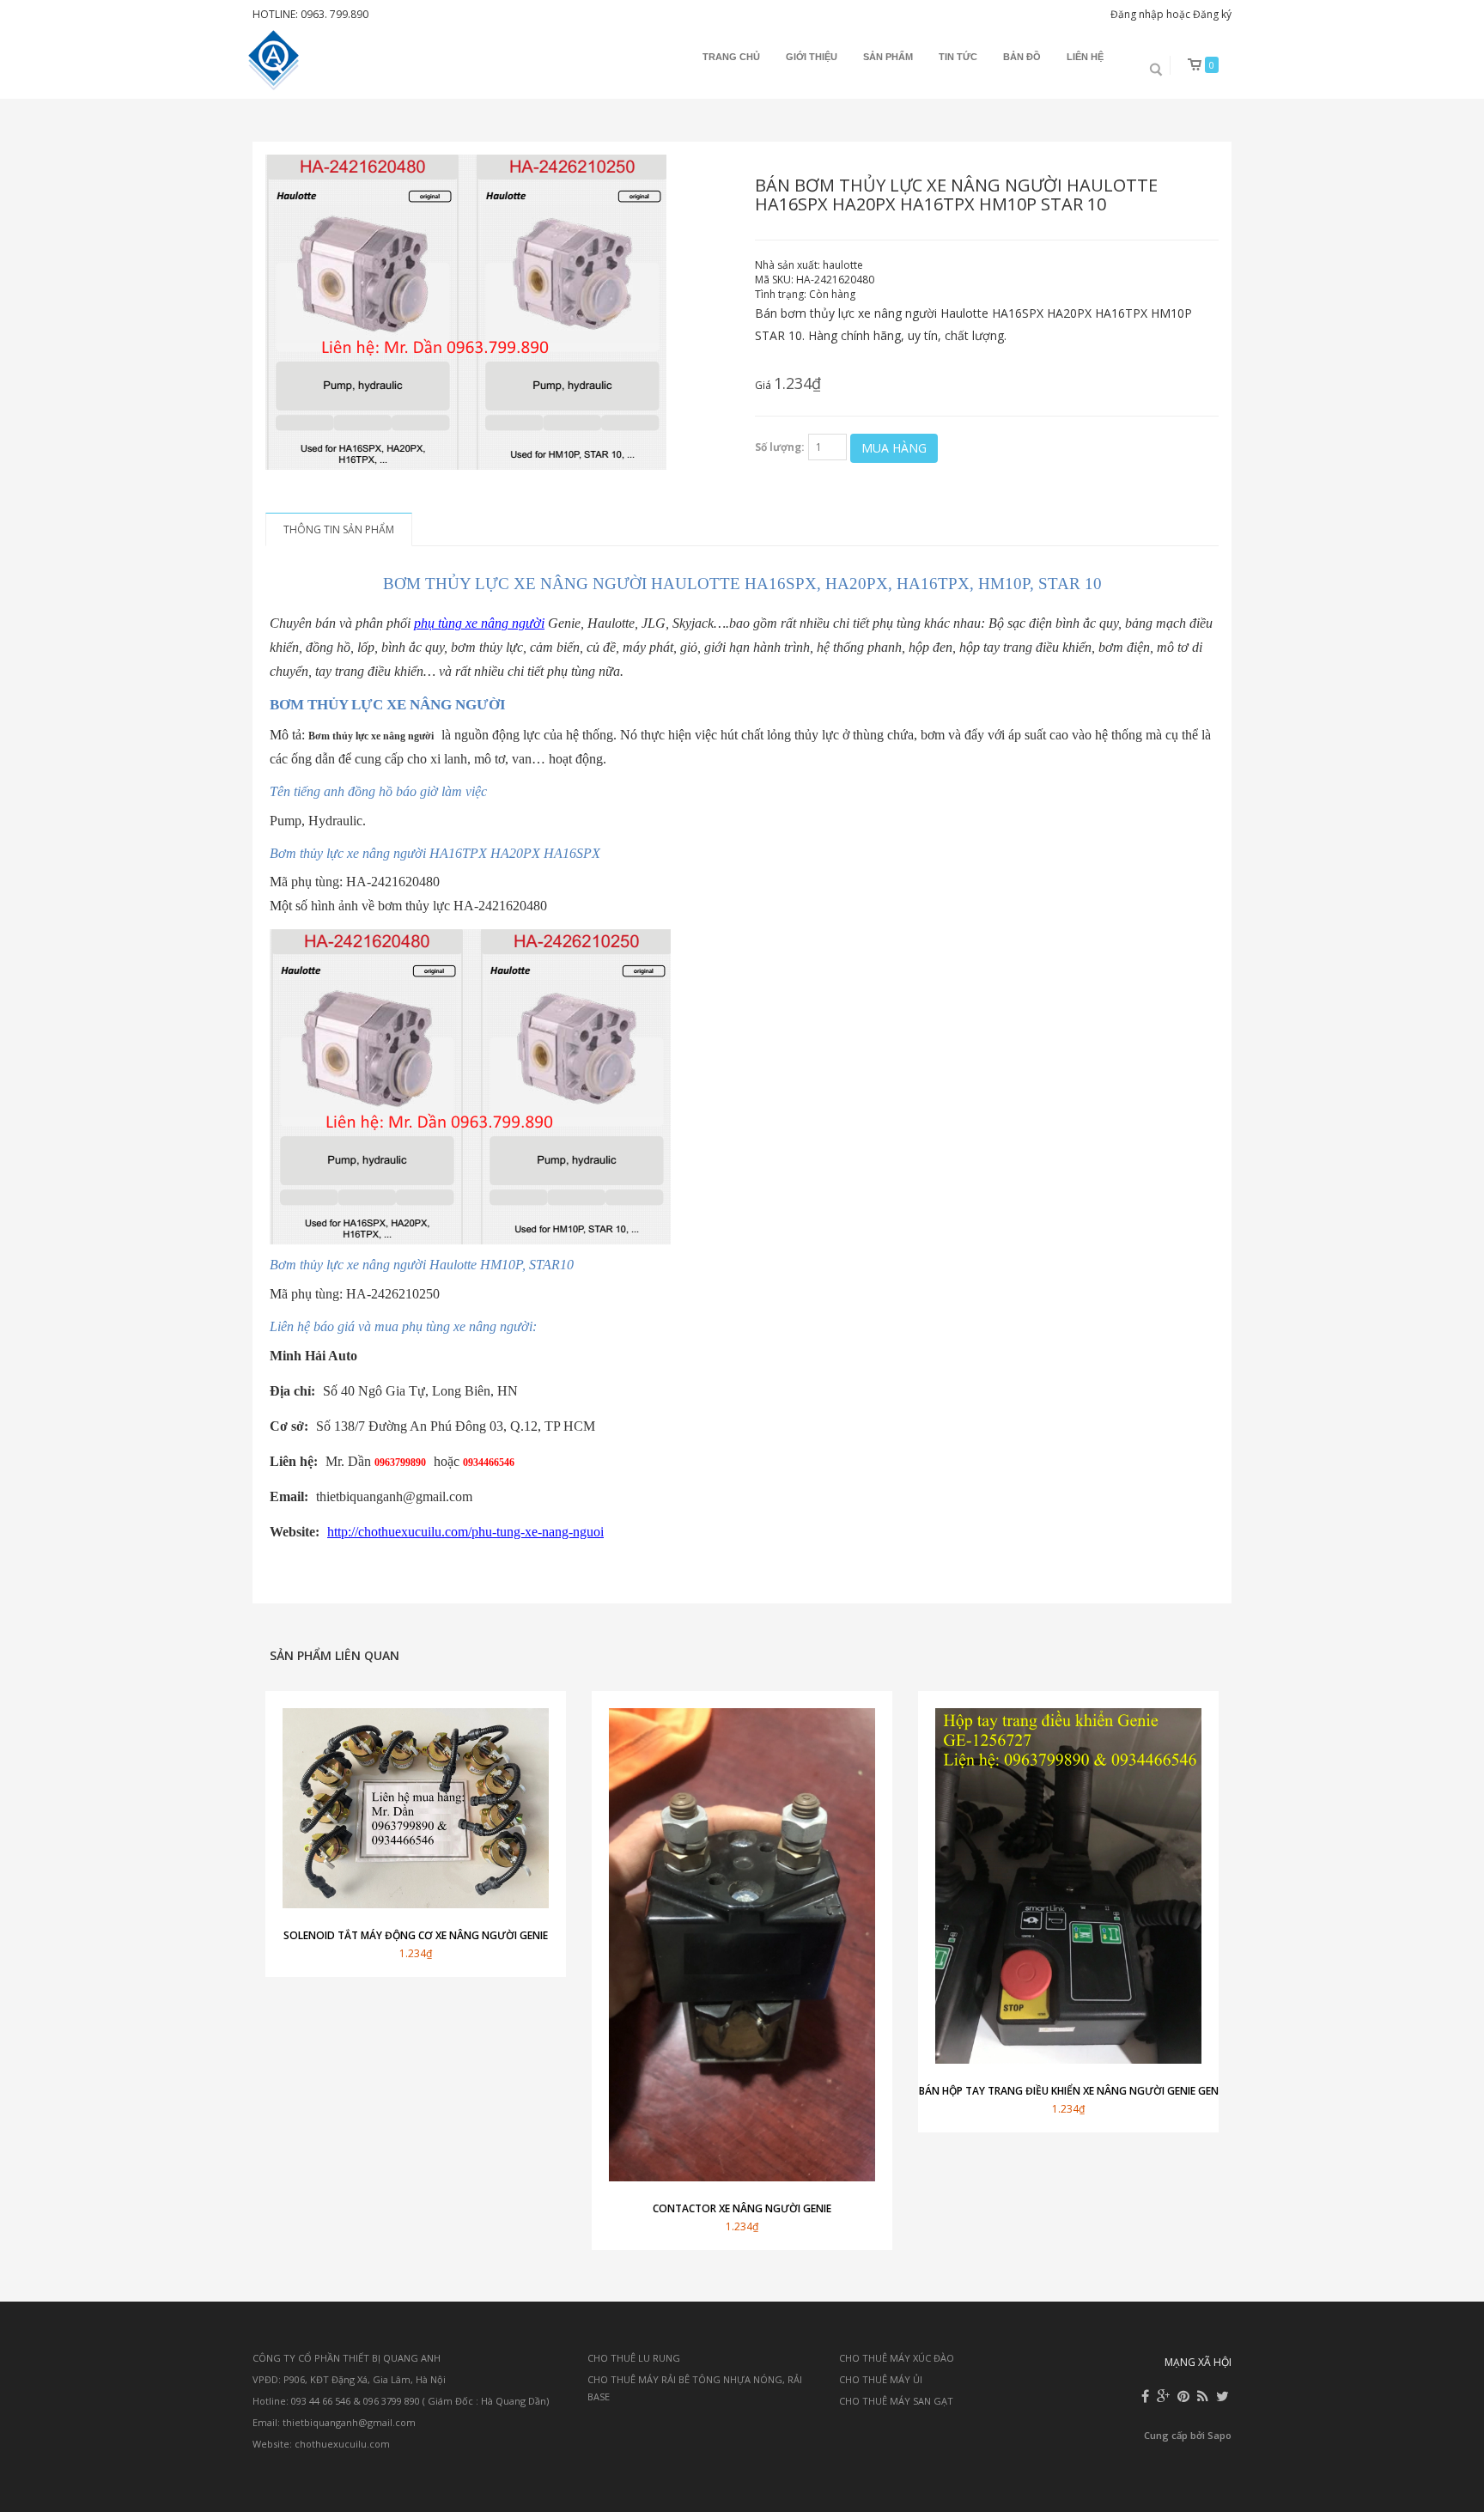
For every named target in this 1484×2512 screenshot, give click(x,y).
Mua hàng (894, 448)
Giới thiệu (812, 57)
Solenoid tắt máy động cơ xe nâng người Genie (416, 1935)
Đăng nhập (1137, 14)
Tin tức (958, 57)
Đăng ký (1212, 14)
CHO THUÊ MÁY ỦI (881, 2379)
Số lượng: (780, 447)
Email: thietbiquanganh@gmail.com (334, 2422)
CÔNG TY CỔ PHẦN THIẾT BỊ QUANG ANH (347, 2358)
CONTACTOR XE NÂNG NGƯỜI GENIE (742, 2208)
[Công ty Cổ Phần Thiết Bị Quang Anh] (276, 60)
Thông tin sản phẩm (339, 529)
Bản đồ (1022, 57)
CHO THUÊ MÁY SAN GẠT (896, 2401)
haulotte (843, 265)
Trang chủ (731, 57)
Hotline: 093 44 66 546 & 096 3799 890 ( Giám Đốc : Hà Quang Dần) (401, 2401)
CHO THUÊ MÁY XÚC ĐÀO (897, 2358)
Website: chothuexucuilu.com (321, 2444)
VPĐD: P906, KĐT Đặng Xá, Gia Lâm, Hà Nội (349, 2379)
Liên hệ (1085, 57)
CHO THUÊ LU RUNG (634, 2358)
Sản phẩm (888, 57)
